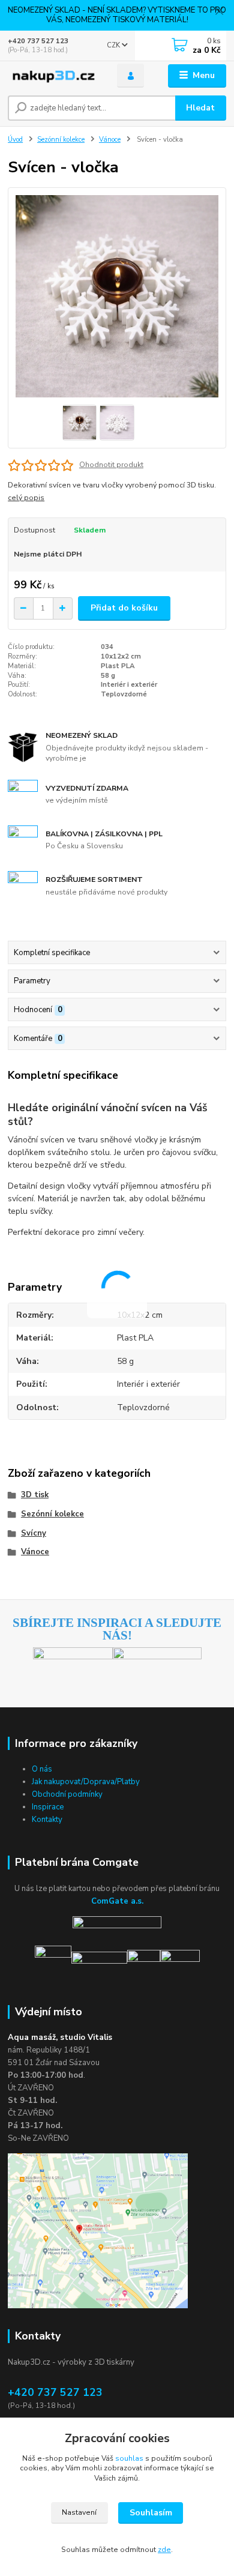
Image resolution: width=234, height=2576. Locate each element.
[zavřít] (219, 12)
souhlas (129, 2458)
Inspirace (48, 1807)
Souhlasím (151, 2513)
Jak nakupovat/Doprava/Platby (86, 1782)
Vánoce (110, 140)
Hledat (200, 108)
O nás (42, 1769)
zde (164, 2550)
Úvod (15, 140)
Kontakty (47, 1820)
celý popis (26, 498)
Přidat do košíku (124, 608)
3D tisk (35, 1495)
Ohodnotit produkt (111, 465)
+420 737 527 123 (38, 41)
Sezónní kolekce (61, 140)
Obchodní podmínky (67, 1794)
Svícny (34, 1533)
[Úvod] (53, 76)
